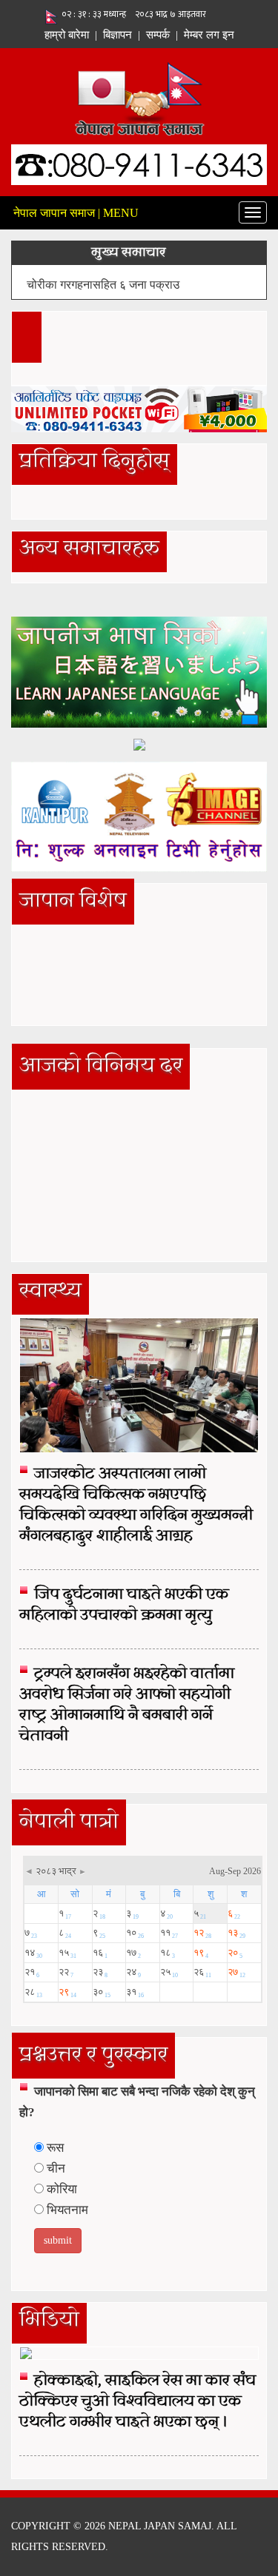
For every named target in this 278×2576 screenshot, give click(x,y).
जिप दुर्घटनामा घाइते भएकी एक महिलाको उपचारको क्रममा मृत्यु (124, 1606)
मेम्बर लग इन (209, 35)
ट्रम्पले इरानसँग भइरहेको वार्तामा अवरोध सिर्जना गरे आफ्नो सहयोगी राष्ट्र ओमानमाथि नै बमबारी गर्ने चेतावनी (127, 1705)
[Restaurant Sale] (139, 744)
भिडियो (49, 2321)
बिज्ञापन (118, 35)
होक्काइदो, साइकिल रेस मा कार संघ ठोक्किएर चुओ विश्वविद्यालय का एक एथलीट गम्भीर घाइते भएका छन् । (138, 2402)
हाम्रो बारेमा (67, 35)
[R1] (139, 671)
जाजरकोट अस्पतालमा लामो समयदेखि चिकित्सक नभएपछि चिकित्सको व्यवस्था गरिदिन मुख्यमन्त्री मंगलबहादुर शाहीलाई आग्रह (136, 1506)
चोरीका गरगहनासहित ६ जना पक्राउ (103, 285)
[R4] (139, 815)
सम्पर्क (158, 35)
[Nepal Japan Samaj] (139, 97)
